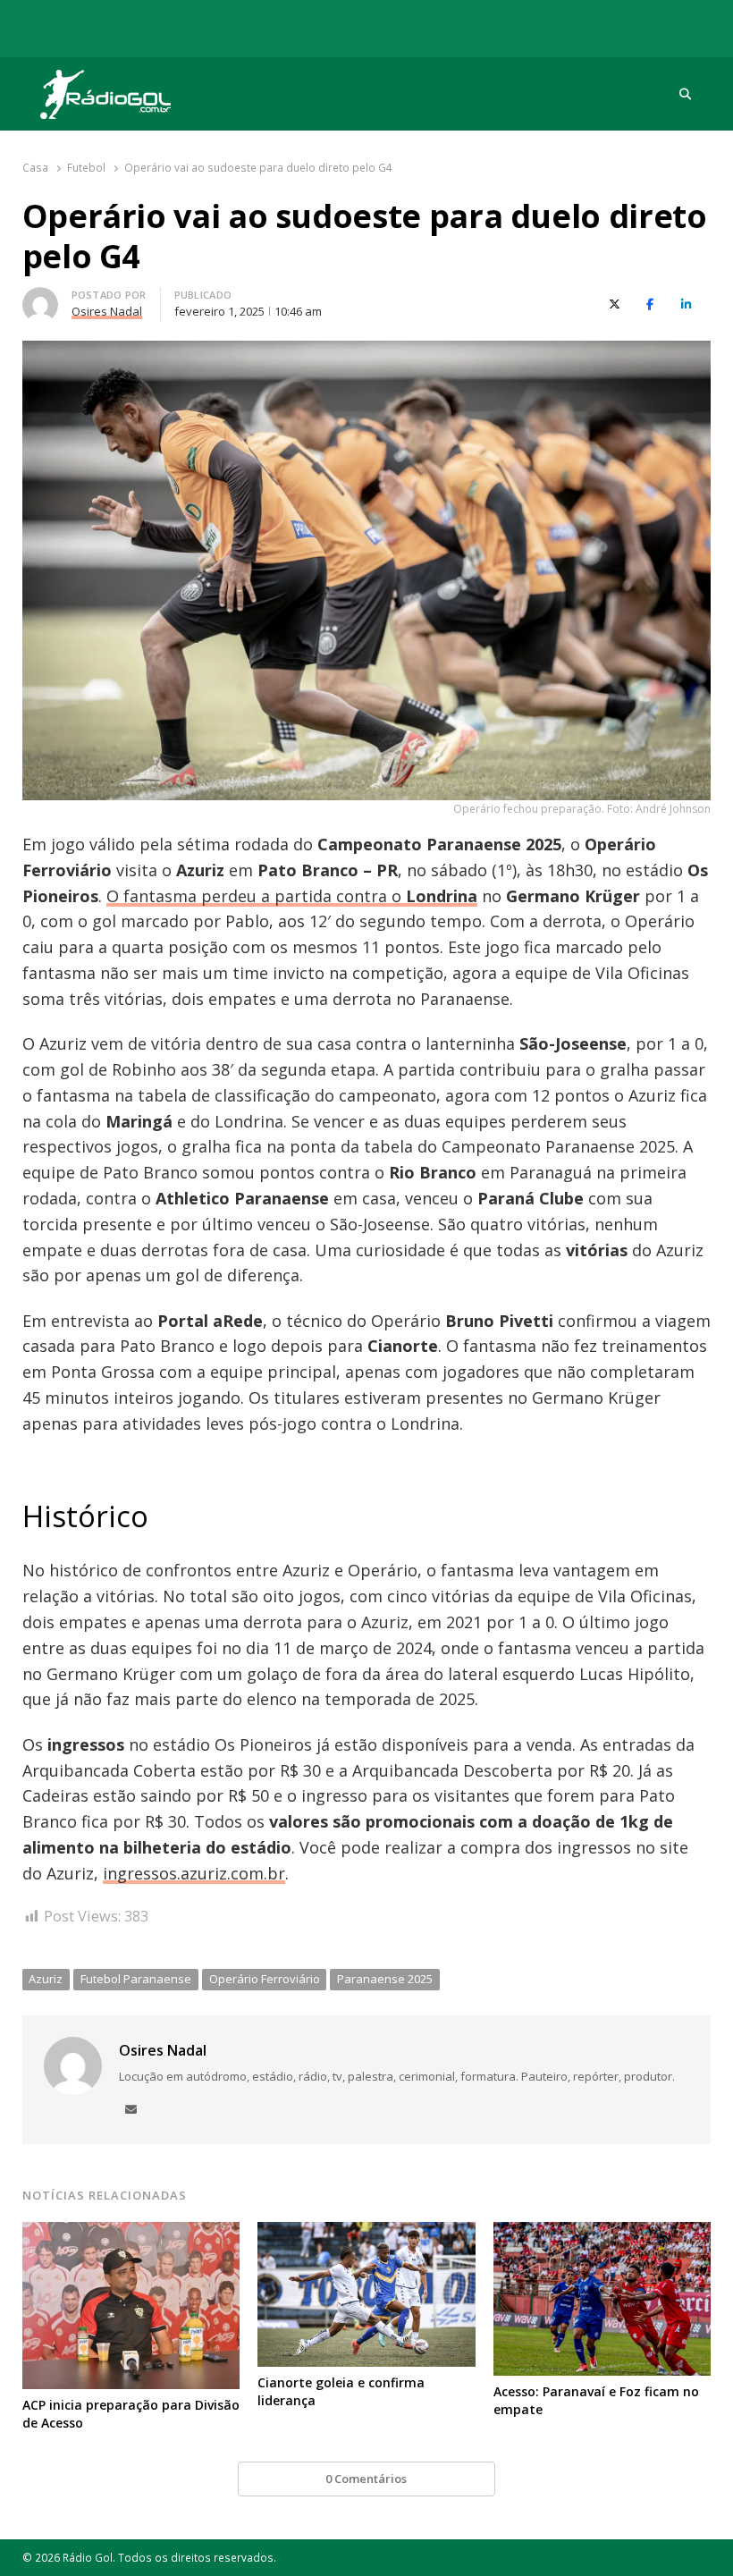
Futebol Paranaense (136, 1979)
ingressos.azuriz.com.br (194, 1873)
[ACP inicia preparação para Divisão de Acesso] (131, 2233)
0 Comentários (366, 2479)
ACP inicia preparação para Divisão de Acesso (131, 2414)
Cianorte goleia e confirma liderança (341, 2391)
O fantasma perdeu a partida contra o (292, 896)
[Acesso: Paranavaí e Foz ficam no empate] (602, 2233)
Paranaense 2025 (385, 1979)
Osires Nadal (163, 2050)
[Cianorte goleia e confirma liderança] (366, 2233)
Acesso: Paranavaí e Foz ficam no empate (596, 2400)
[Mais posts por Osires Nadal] (40, 298)
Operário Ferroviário (265, 1979)
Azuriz (46, 1979)
